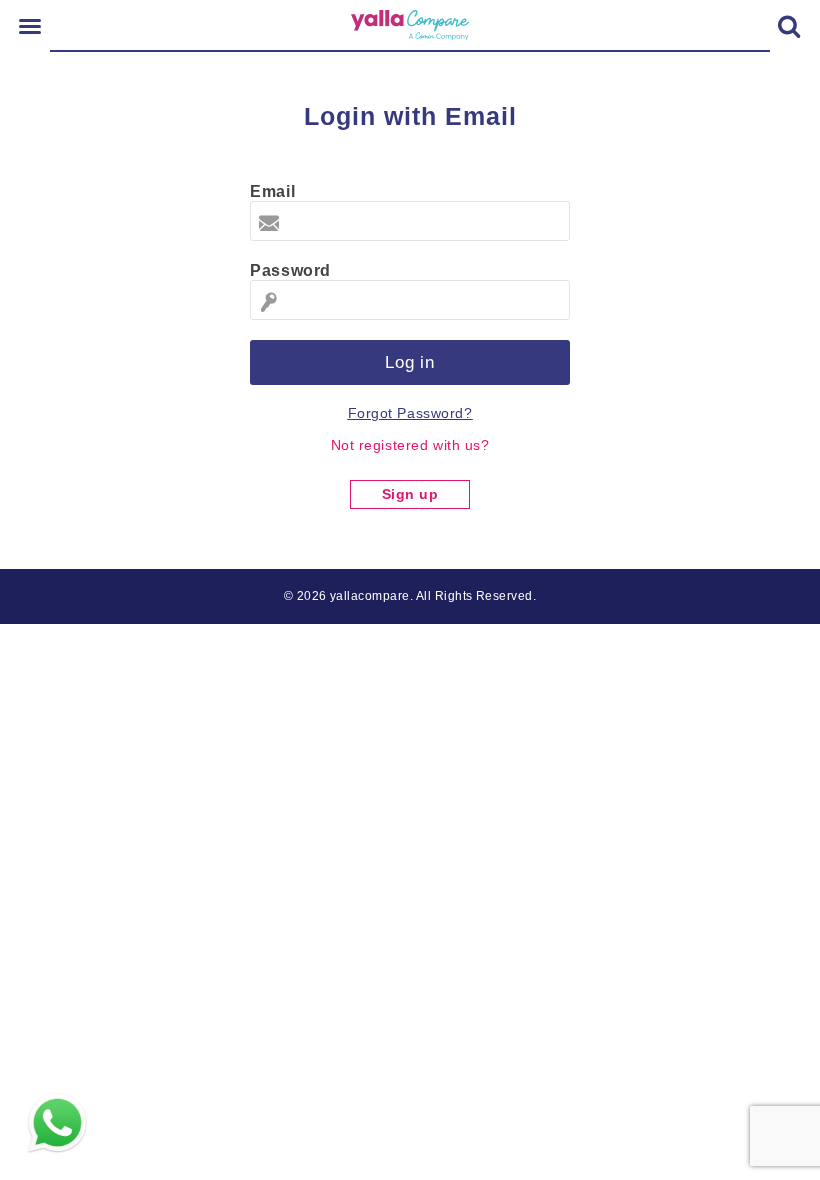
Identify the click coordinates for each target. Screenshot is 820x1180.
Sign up (410, 494)
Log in (409, 362)
